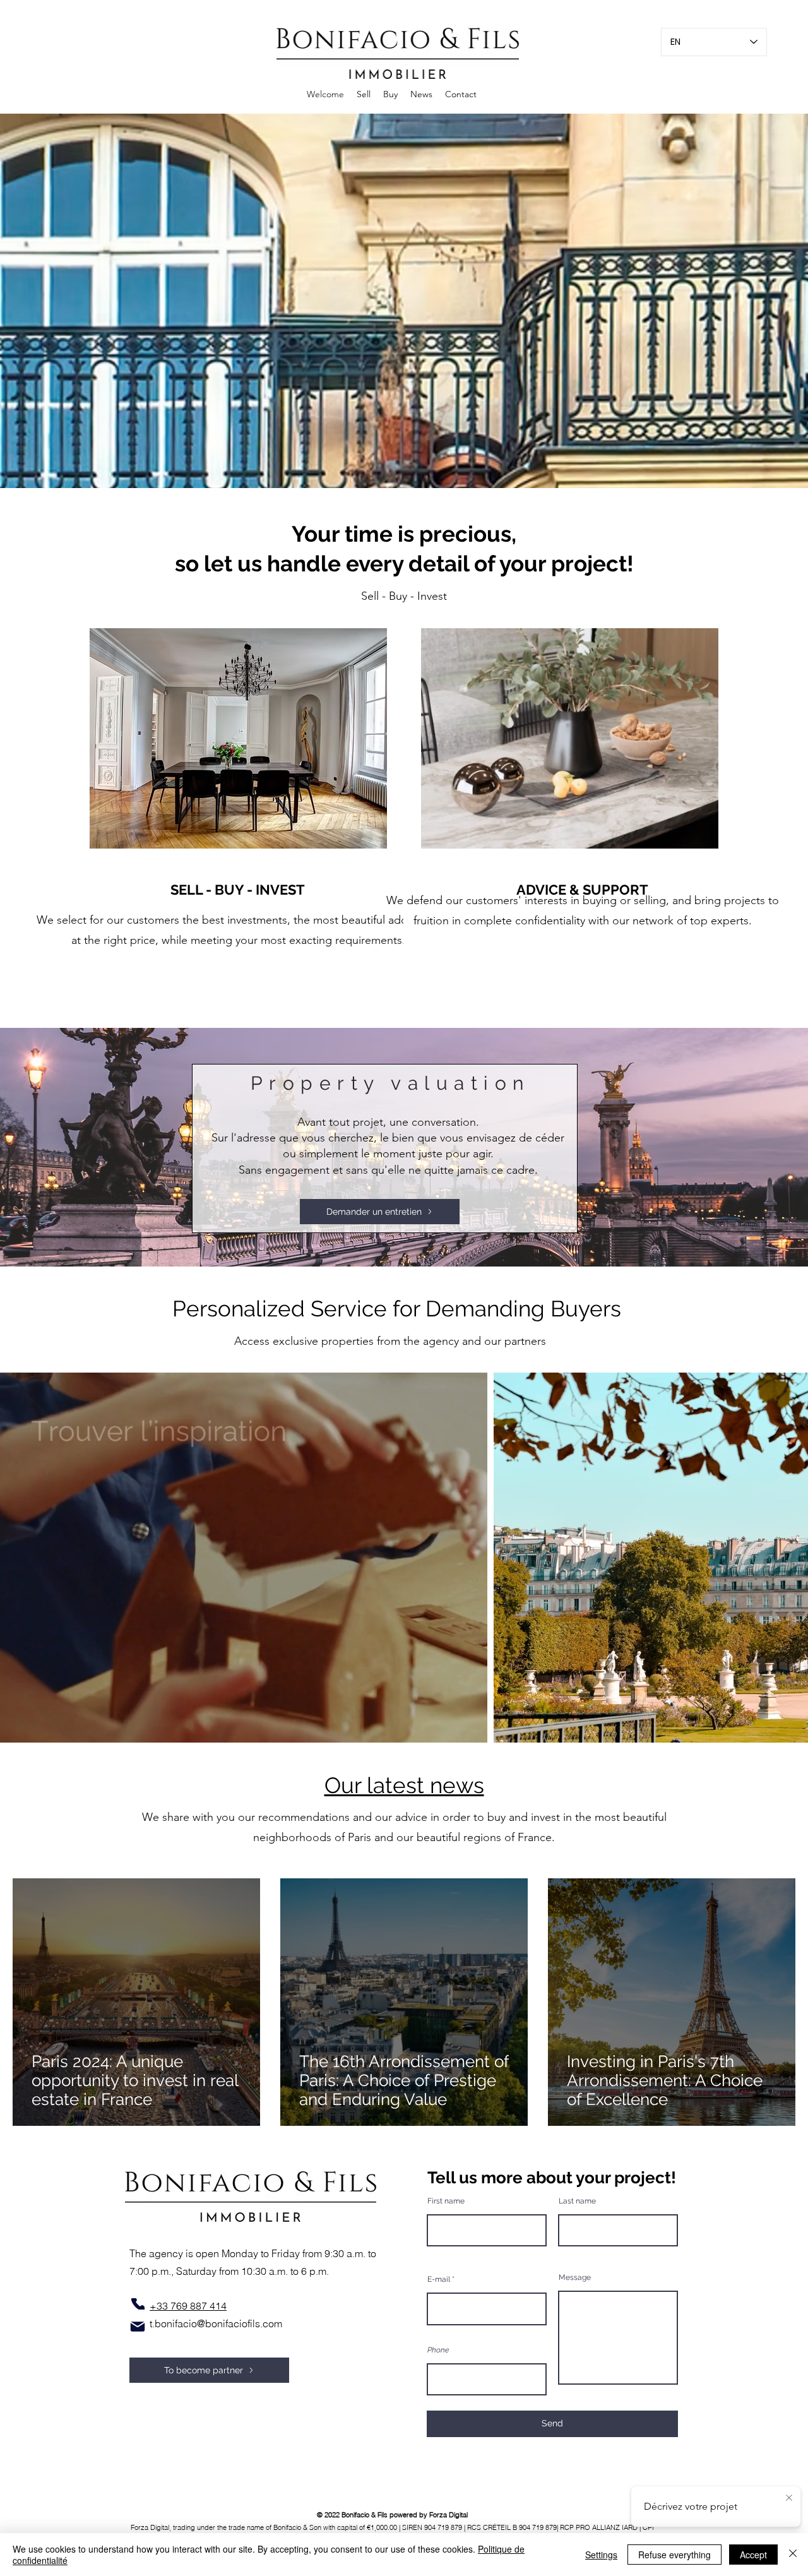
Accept (753, 2555)
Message (575, 2277)
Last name (577, 2201)
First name (446, 2201)
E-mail (439, 2279)
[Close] (793, 2555)
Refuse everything (674, 2555)
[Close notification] (789, 2498)
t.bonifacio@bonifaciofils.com (216, 2323)
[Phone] (138, 2304)
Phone (438, 2350)
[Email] (138, 2327)
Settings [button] (601, 2555)
